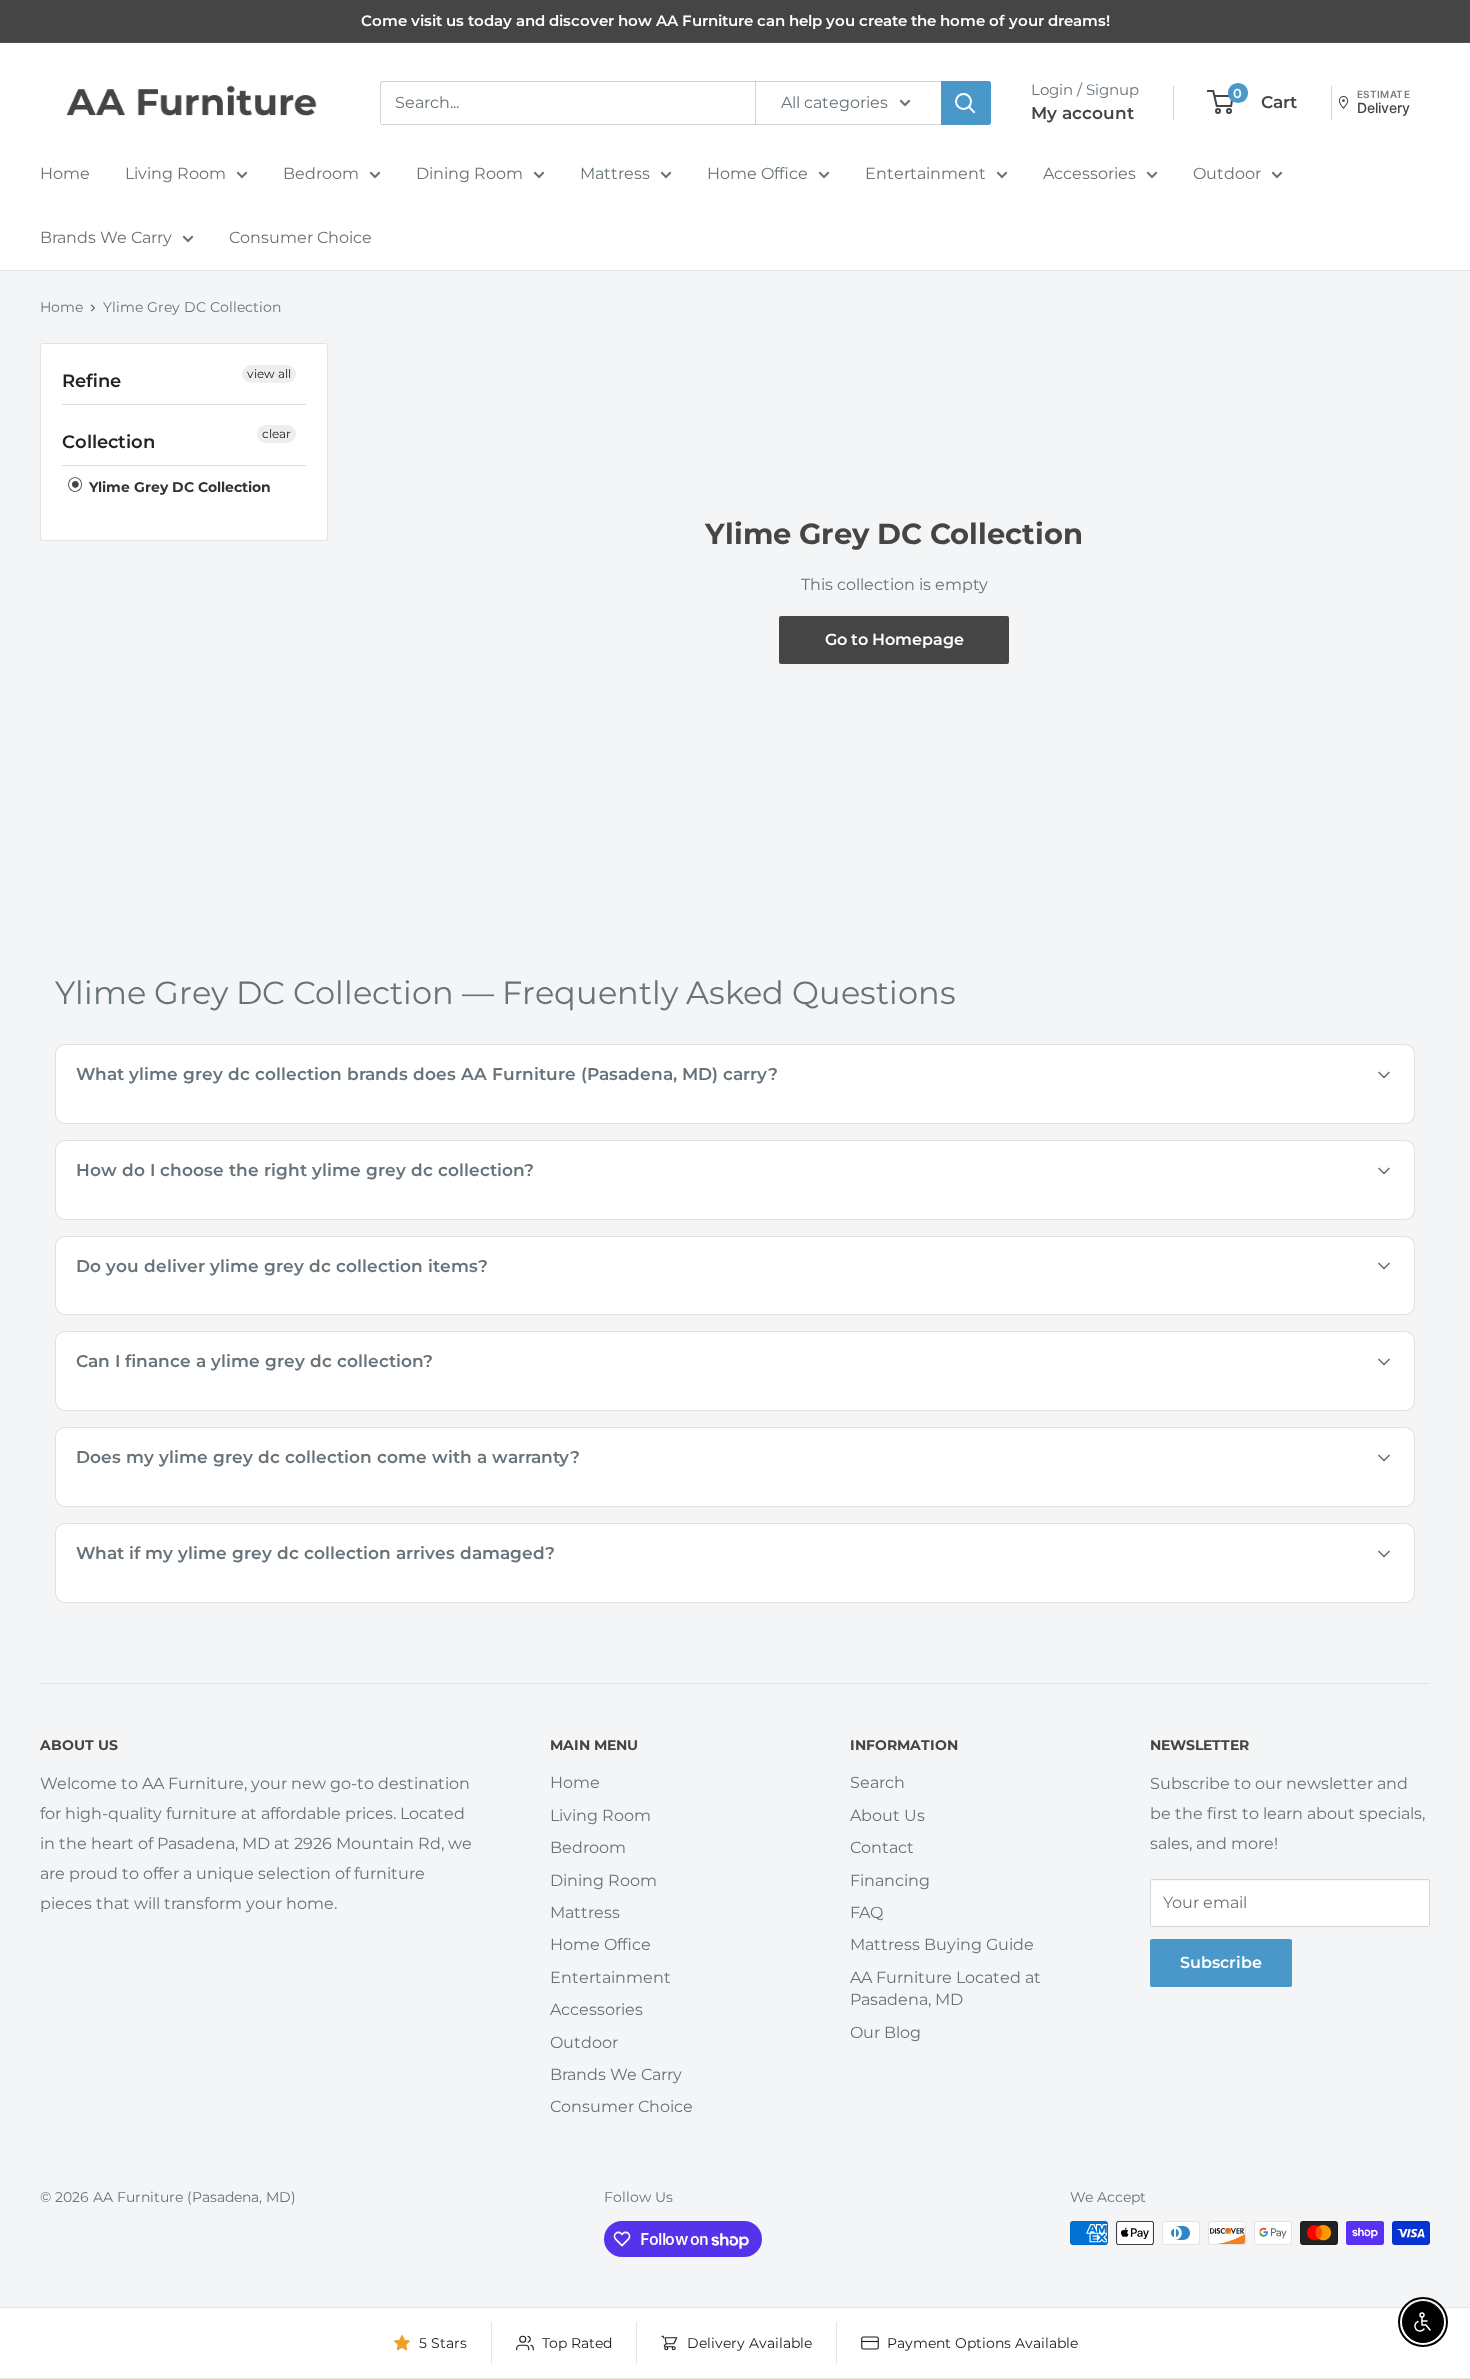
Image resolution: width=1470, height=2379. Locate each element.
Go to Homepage (894, 639)
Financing (890, 1880)
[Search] (966, 103)
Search (877, 1782)
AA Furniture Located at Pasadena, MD (945, 1988)
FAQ (866, 1912)
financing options (251, 1408)
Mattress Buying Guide (942, 1944)
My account (1082, 113)
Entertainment (925, 173)
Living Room (175, 173)
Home (65, 173)
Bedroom (321, 173)
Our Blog (885, 2032)
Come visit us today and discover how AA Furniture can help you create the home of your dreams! (735, 20)
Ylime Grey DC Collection (192, 307)
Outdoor (1227, 173)
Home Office (757, 173)
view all (269, 373)
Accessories (1089, 173)
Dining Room (469, 173)
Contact (882, 1847)
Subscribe (1221, 1962)
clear (276, 433)
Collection (108, 442)
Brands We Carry (106, 237)
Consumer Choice (300, 237)
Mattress (615, 173)
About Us (887, 1815)
